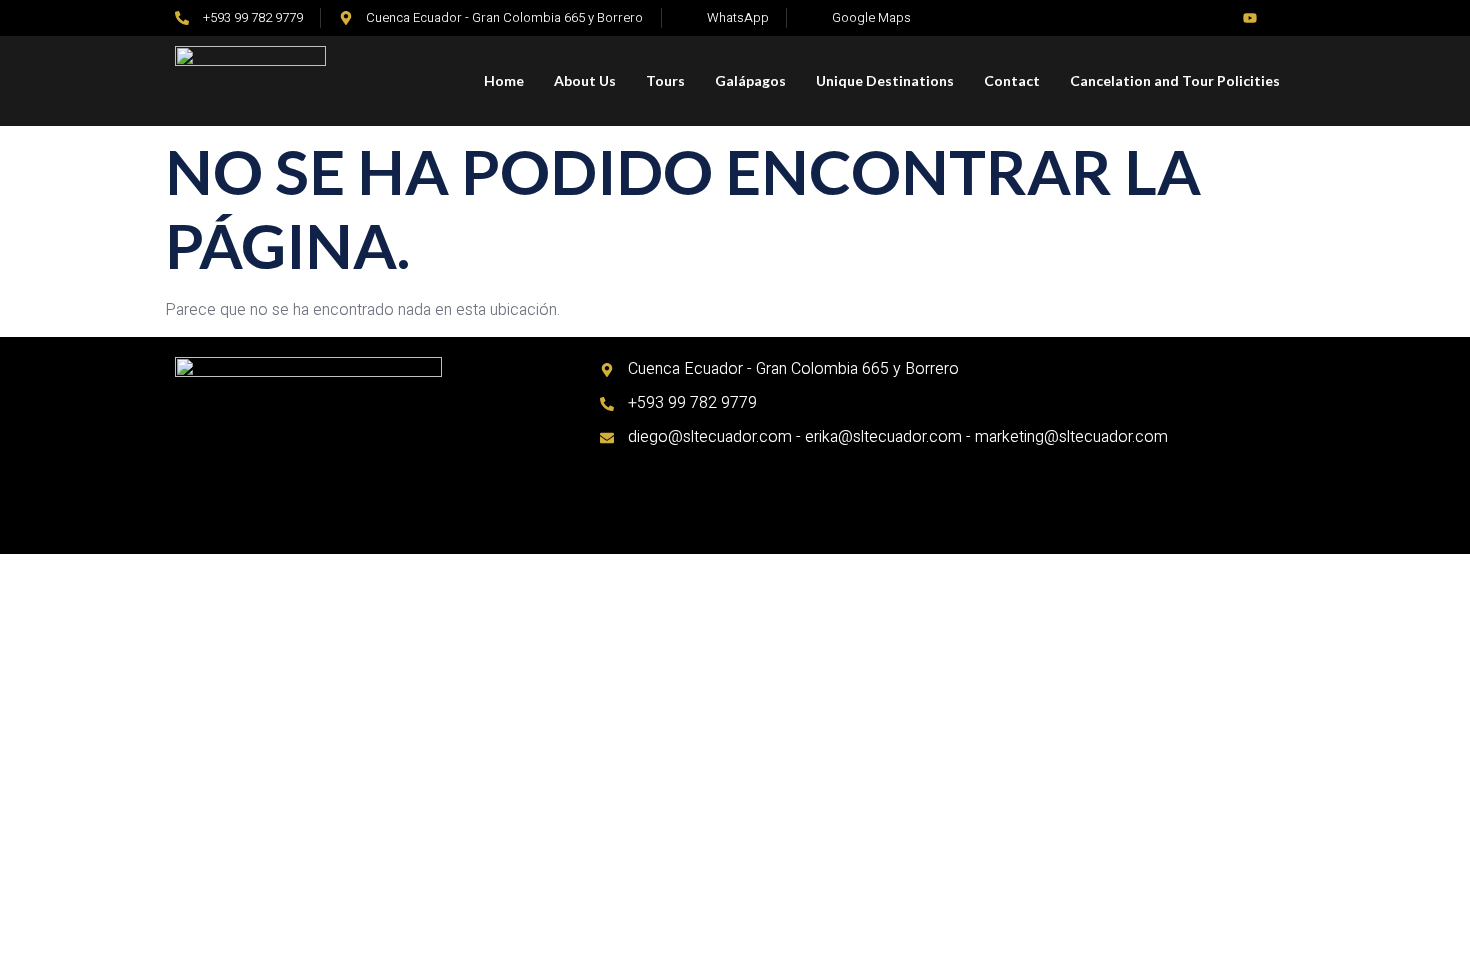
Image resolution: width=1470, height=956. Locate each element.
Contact (1012, 80)
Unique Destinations (885, 80)
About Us (585, 80)
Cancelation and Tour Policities (1175, 80)
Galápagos (750, 80)
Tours (665, 80)
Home (504, 80)
